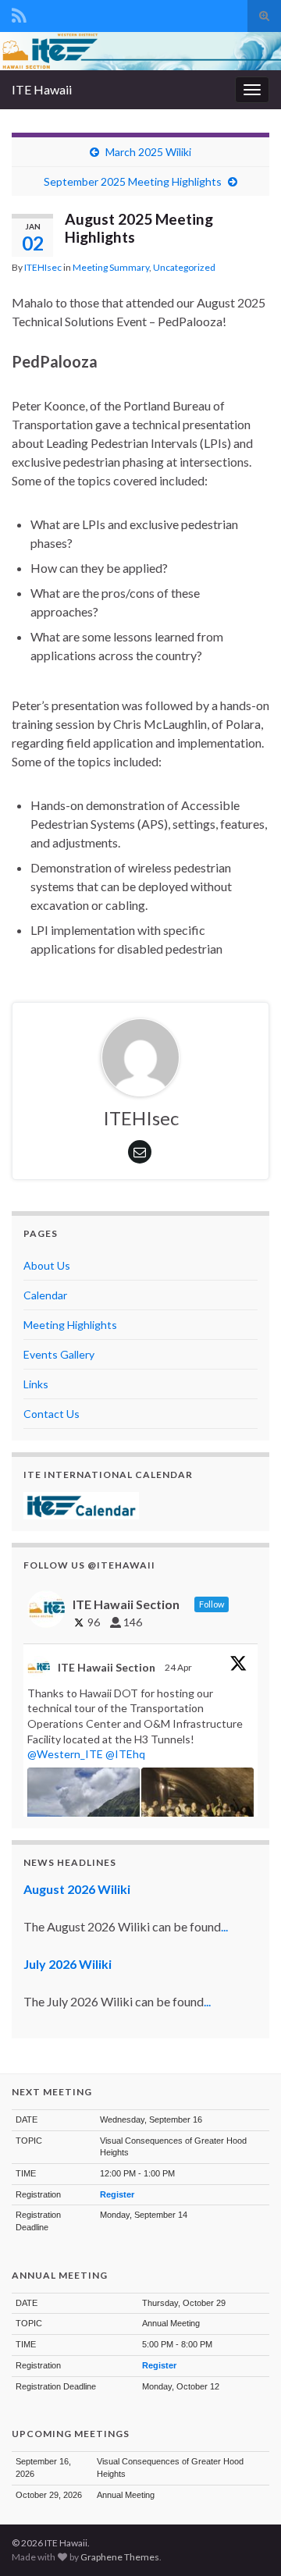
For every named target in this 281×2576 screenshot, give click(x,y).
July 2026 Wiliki (68, 1964)
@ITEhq (125, 1754)
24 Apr (179, 1667)
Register (117, 2194)
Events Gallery (59, 1354)
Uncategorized (184, 267)
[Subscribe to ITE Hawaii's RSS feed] (19, 13)
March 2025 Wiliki (148, 152)
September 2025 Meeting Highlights (133, 181)
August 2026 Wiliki (77, 1889)
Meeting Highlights (70, 1325)
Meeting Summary (111, 267)
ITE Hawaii (42, 89)
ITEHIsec (43, 267)
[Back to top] (246, 2541)
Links (36, 1384)
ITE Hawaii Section (107, 1667)
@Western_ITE (65, 1754)
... (224, 1926)
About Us (47, 1265)
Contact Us (52, 1414)
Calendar (45, 1295)
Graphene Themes (120, 2557)
